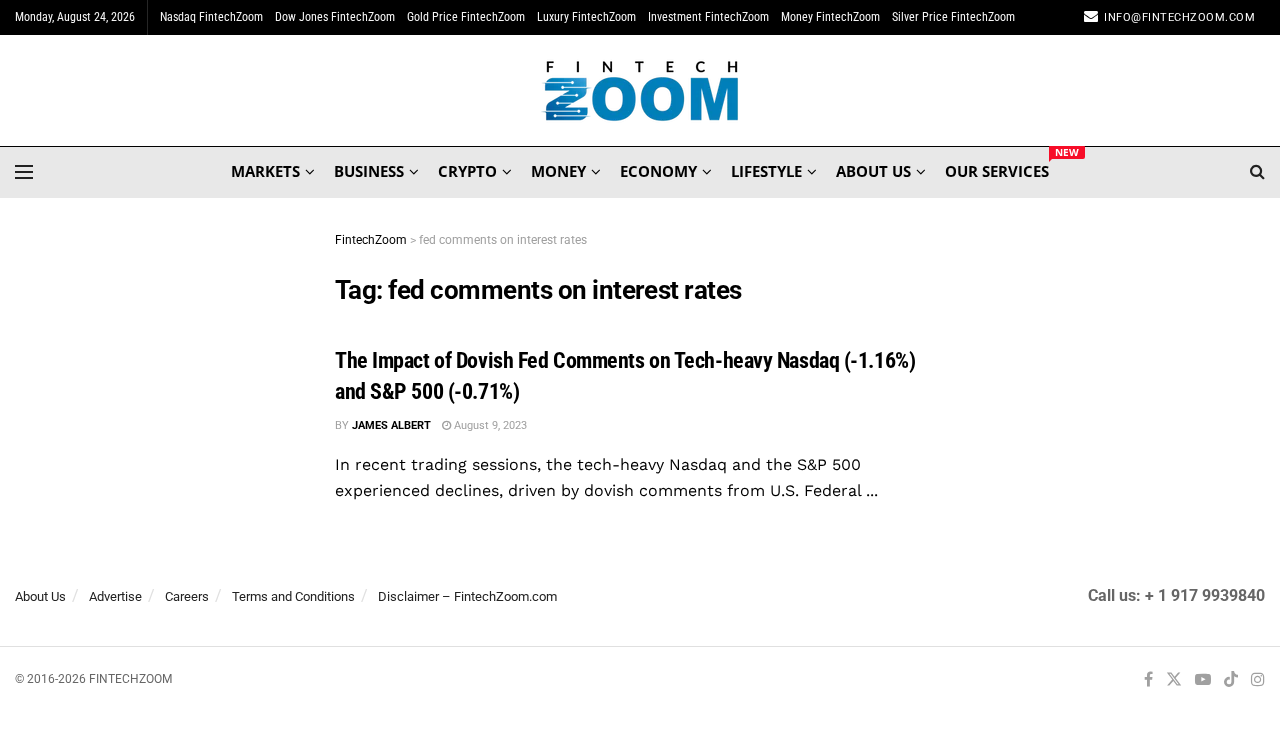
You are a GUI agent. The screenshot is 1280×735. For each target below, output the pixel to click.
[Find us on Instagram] (1258, 680)
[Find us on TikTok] (1231, 681)
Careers (187, 596)
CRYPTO (467, 171)
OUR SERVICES (997, 168)
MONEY (558, 171)
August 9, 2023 (489, 425)
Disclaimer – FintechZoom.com (467, 596)
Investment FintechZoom (708, 17)
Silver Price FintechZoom (953, 17)
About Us (40, 596)
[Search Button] (1257, 172)
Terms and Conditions (293, 596)
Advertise (115, 596)
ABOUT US (873, 171)
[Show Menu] (24, 172)
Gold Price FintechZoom (466, 17)
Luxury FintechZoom (586, 17)
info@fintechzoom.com (1179, 17)
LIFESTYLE (766, 171)
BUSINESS (369, 171)
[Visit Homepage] (640, 91)
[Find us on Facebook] (1148, 680)
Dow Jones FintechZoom (335, 17)
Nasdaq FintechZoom (211, 17)
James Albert (391, 425)
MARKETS (265, 171)
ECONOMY (658, 171)
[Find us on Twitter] (1174, 680)
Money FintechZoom (830, 17)
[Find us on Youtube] (1203, 680)
